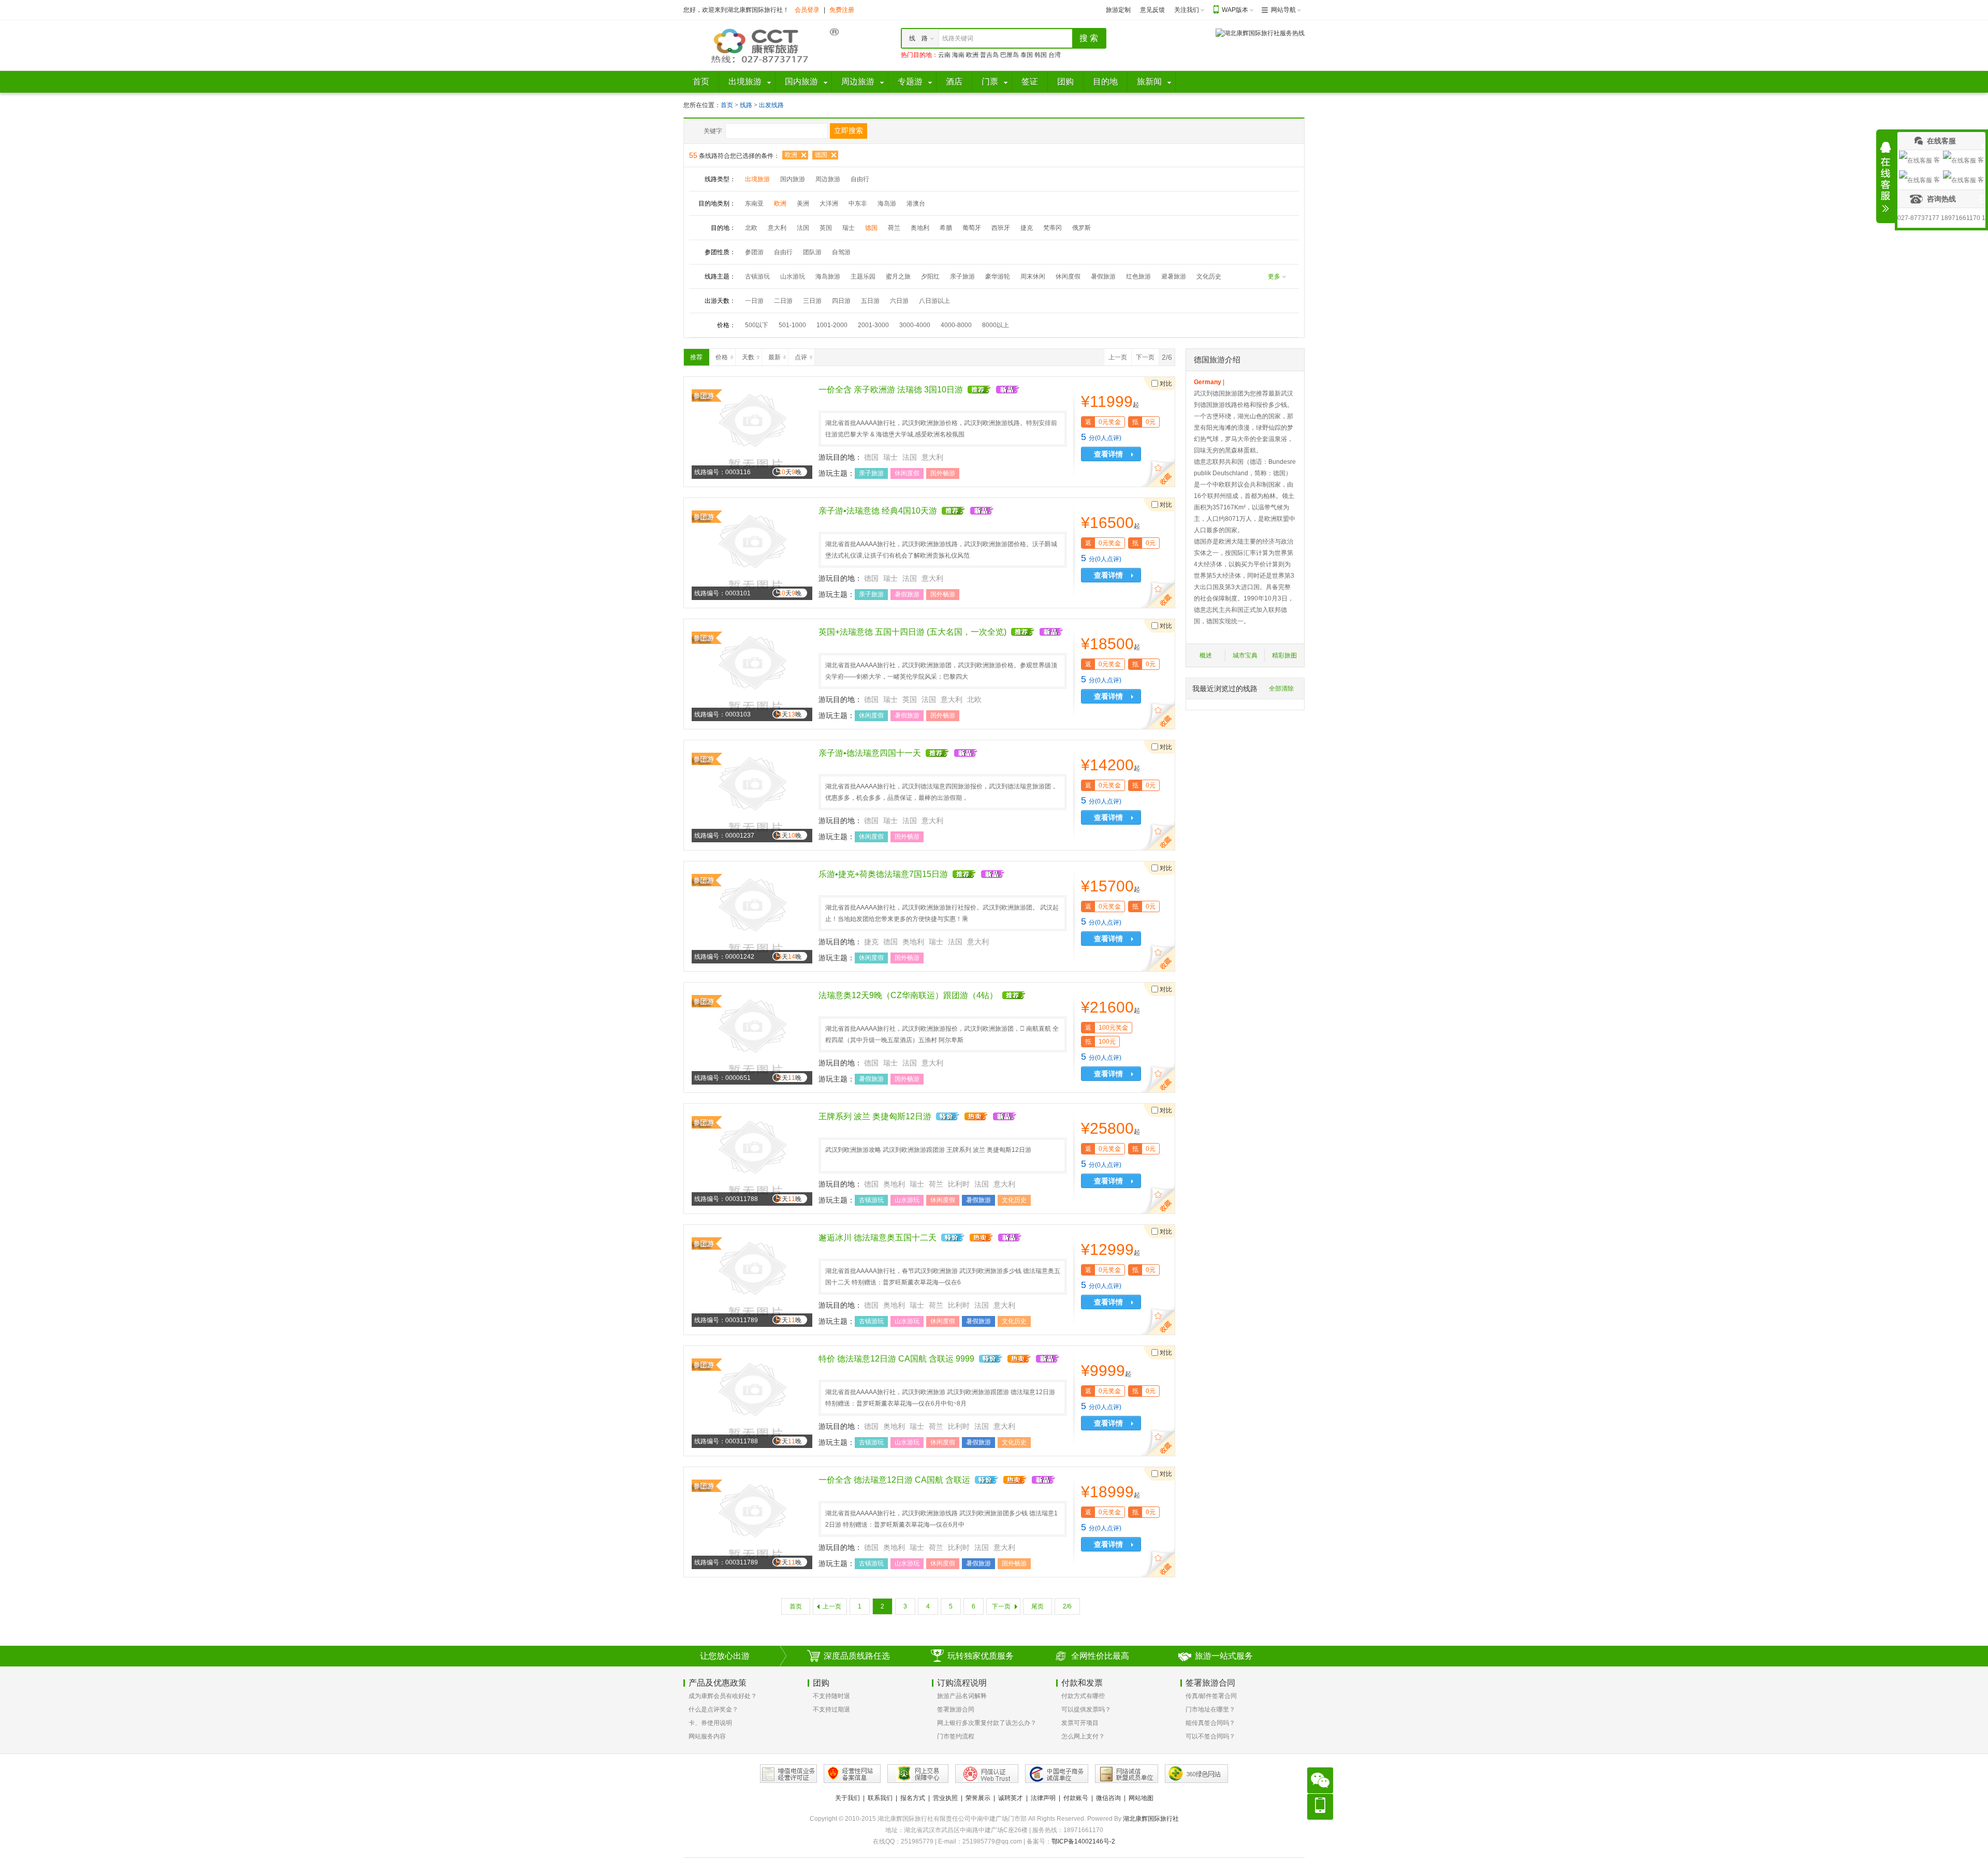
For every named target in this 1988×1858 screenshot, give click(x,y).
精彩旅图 (1284, 655)
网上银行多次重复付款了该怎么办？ (987, 1723)
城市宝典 (1245, 655)
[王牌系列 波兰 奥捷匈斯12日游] (752, 1158)
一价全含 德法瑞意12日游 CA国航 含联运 (894, 1480)
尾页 (1037, 1606)
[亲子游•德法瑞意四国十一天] (752, 795)
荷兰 (894, 228)
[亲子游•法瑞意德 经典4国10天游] (752, 552)
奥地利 (920, 228)
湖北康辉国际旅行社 (1151, 1819)
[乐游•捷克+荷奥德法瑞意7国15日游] (752, 916)
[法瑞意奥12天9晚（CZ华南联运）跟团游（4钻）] (752, 1037)
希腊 (946, 228)
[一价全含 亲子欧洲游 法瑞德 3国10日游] (752, 431)
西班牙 (1001, 228)
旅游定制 (1118, 10)
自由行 (860, 179)
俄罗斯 (1081, 228)
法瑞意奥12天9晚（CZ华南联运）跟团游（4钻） (908, 995)
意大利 (777, 228)
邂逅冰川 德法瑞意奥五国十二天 (878, 1238)
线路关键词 (958, 38)
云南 (944, 55)
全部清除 (1281, 689)
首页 (727, 105)
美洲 (803, 203)
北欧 (751, 228)
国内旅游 (793, 179)
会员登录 (807, 10)
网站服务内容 (707, 1736)
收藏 (1160, 474)
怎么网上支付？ (1083, 1736)
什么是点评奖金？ (713, 1709)
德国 (821, 155)
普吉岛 (989, 55)
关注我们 (1187, 10)
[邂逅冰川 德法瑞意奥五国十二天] (752, 1279)
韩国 (1041, 55)
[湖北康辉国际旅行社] (761, 45)
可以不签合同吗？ (1210, 1736)
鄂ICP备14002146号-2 (1083, 1841)
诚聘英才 (1011, 1798)
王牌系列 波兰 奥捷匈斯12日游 (875, 1116)
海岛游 (887, 203)
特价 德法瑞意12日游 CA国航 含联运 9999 (896, 1359)
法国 (803, 228)
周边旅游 (828, 179)
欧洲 (972, 55)
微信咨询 (1108, 1798)
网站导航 (1283, 10)
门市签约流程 (956, 1736)
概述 (1206, 655)
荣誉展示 (978, 1798)
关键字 (713, 131)
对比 (1166, 384)
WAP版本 (1235, 10)
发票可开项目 (1080, 1723)
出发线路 (771, 105)
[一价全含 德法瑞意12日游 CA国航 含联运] (752, 1521)
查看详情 (1108, 454)
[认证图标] (788, 1774)
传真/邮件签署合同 (1211, 1696)
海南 (958, 55)
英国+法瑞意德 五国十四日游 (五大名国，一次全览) (912, 632)
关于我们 (847, 1798)
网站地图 (1141, 1798)
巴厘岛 (1010, 55)
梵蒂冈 (1053, 228)
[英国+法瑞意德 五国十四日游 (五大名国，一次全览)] (752, 674)
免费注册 (842, 10)
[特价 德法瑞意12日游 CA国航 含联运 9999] (752, 1400)
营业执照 (945, 1798)
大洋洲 (829, 203)
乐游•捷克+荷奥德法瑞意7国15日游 (883, 874)
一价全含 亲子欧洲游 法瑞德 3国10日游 (891, 390)
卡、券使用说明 (710, 1723)
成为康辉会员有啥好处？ (723, 1696)
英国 (826, 228)
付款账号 (1076, 1798)
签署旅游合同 (956, 1709)
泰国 (1027, 55)
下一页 (1145, 357)
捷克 (1027, 228)
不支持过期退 (831, 1709)
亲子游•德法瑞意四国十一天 (870, 753)
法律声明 (1043, 1798)
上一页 (1118, 357)
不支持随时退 (831, 1696)
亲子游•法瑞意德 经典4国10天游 (878, 511)
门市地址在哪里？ (1210, 1709)
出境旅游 (757, 179)
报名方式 (913, 1798)
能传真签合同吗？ (1210, 1723)
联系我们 (880, 1798)
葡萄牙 (972, 228)
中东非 (858, 203)
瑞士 (849, 228)
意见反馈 (1152, 10)
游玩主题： (837, 473)
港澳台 (916, 203)
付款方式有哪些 (1083, 1696)
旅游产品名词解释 (962, 1696)
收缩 (1885, 177)
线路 (747, 105)
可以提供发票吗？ (1086, 1709)
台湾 (1055, 55)
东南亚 (754, 203)
